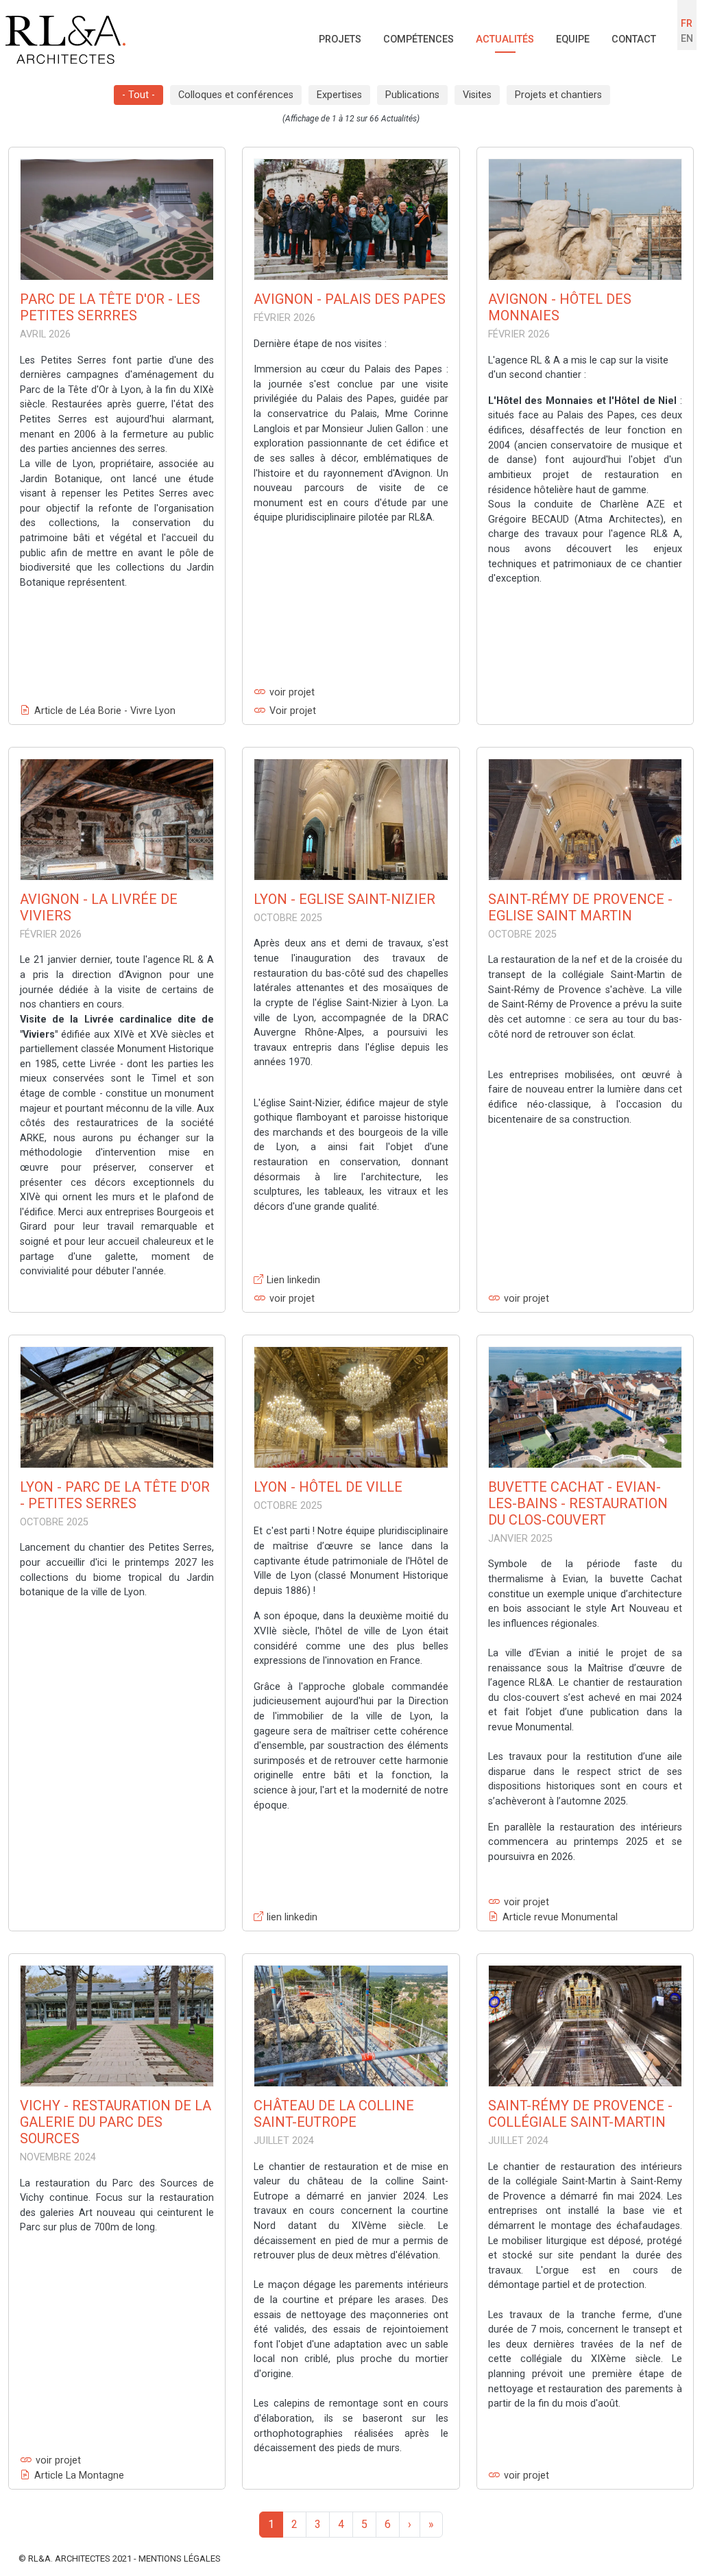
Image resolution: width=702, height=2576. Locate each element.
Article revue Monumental (560, 1917)
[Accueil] (65, 40)
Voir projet (293, 711)
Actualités (505, 39)
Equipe (573, 39)
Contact (634, 39)
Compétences (419, 39)
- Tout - (138, 95)
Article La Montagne (79, 2476)
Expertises (339, 95)
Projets (340, 39)
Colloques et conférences (236, 95)
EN (687, 39)
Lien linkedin (293, 1280)
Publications (412, 95)
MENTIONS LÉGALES (180, 2559)
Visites (477, 95)
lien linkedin (292, 1917)
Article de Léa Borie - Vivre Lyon (105, 711)
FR (687, 24)
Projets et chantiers (558, 95)
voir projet (292, 692)
